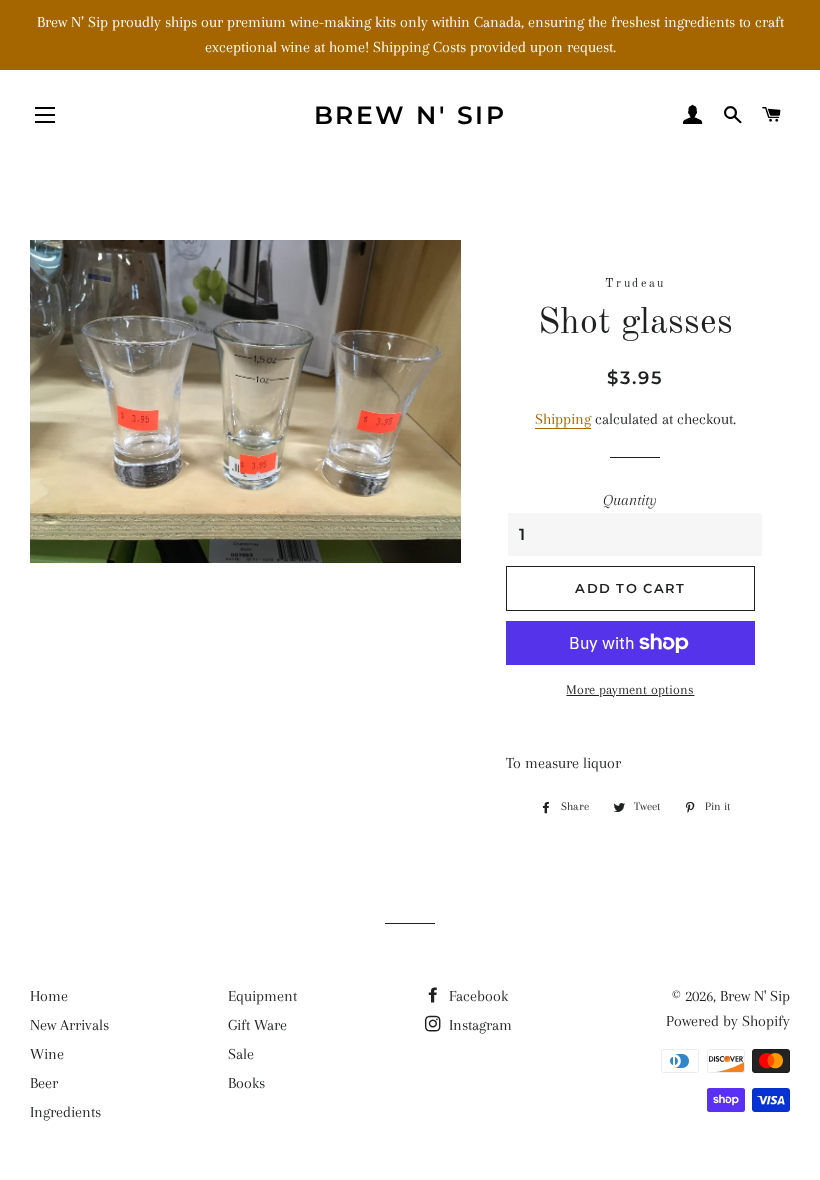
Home (49, 996)
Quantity (630, 500)
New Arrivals (69, 1025)
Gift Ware (257, 1025)
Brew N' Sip (410, 115)
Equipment (262, 996)
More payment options (630, 689)
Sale (241, 1054)
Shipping (563, 419)
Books (246, 1083)
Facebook (476, 996)
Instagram (478, 1025)
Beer (44, 1083)
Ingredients (65, 1112)
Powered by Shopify (728, 1021)
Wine (47, 1054)
